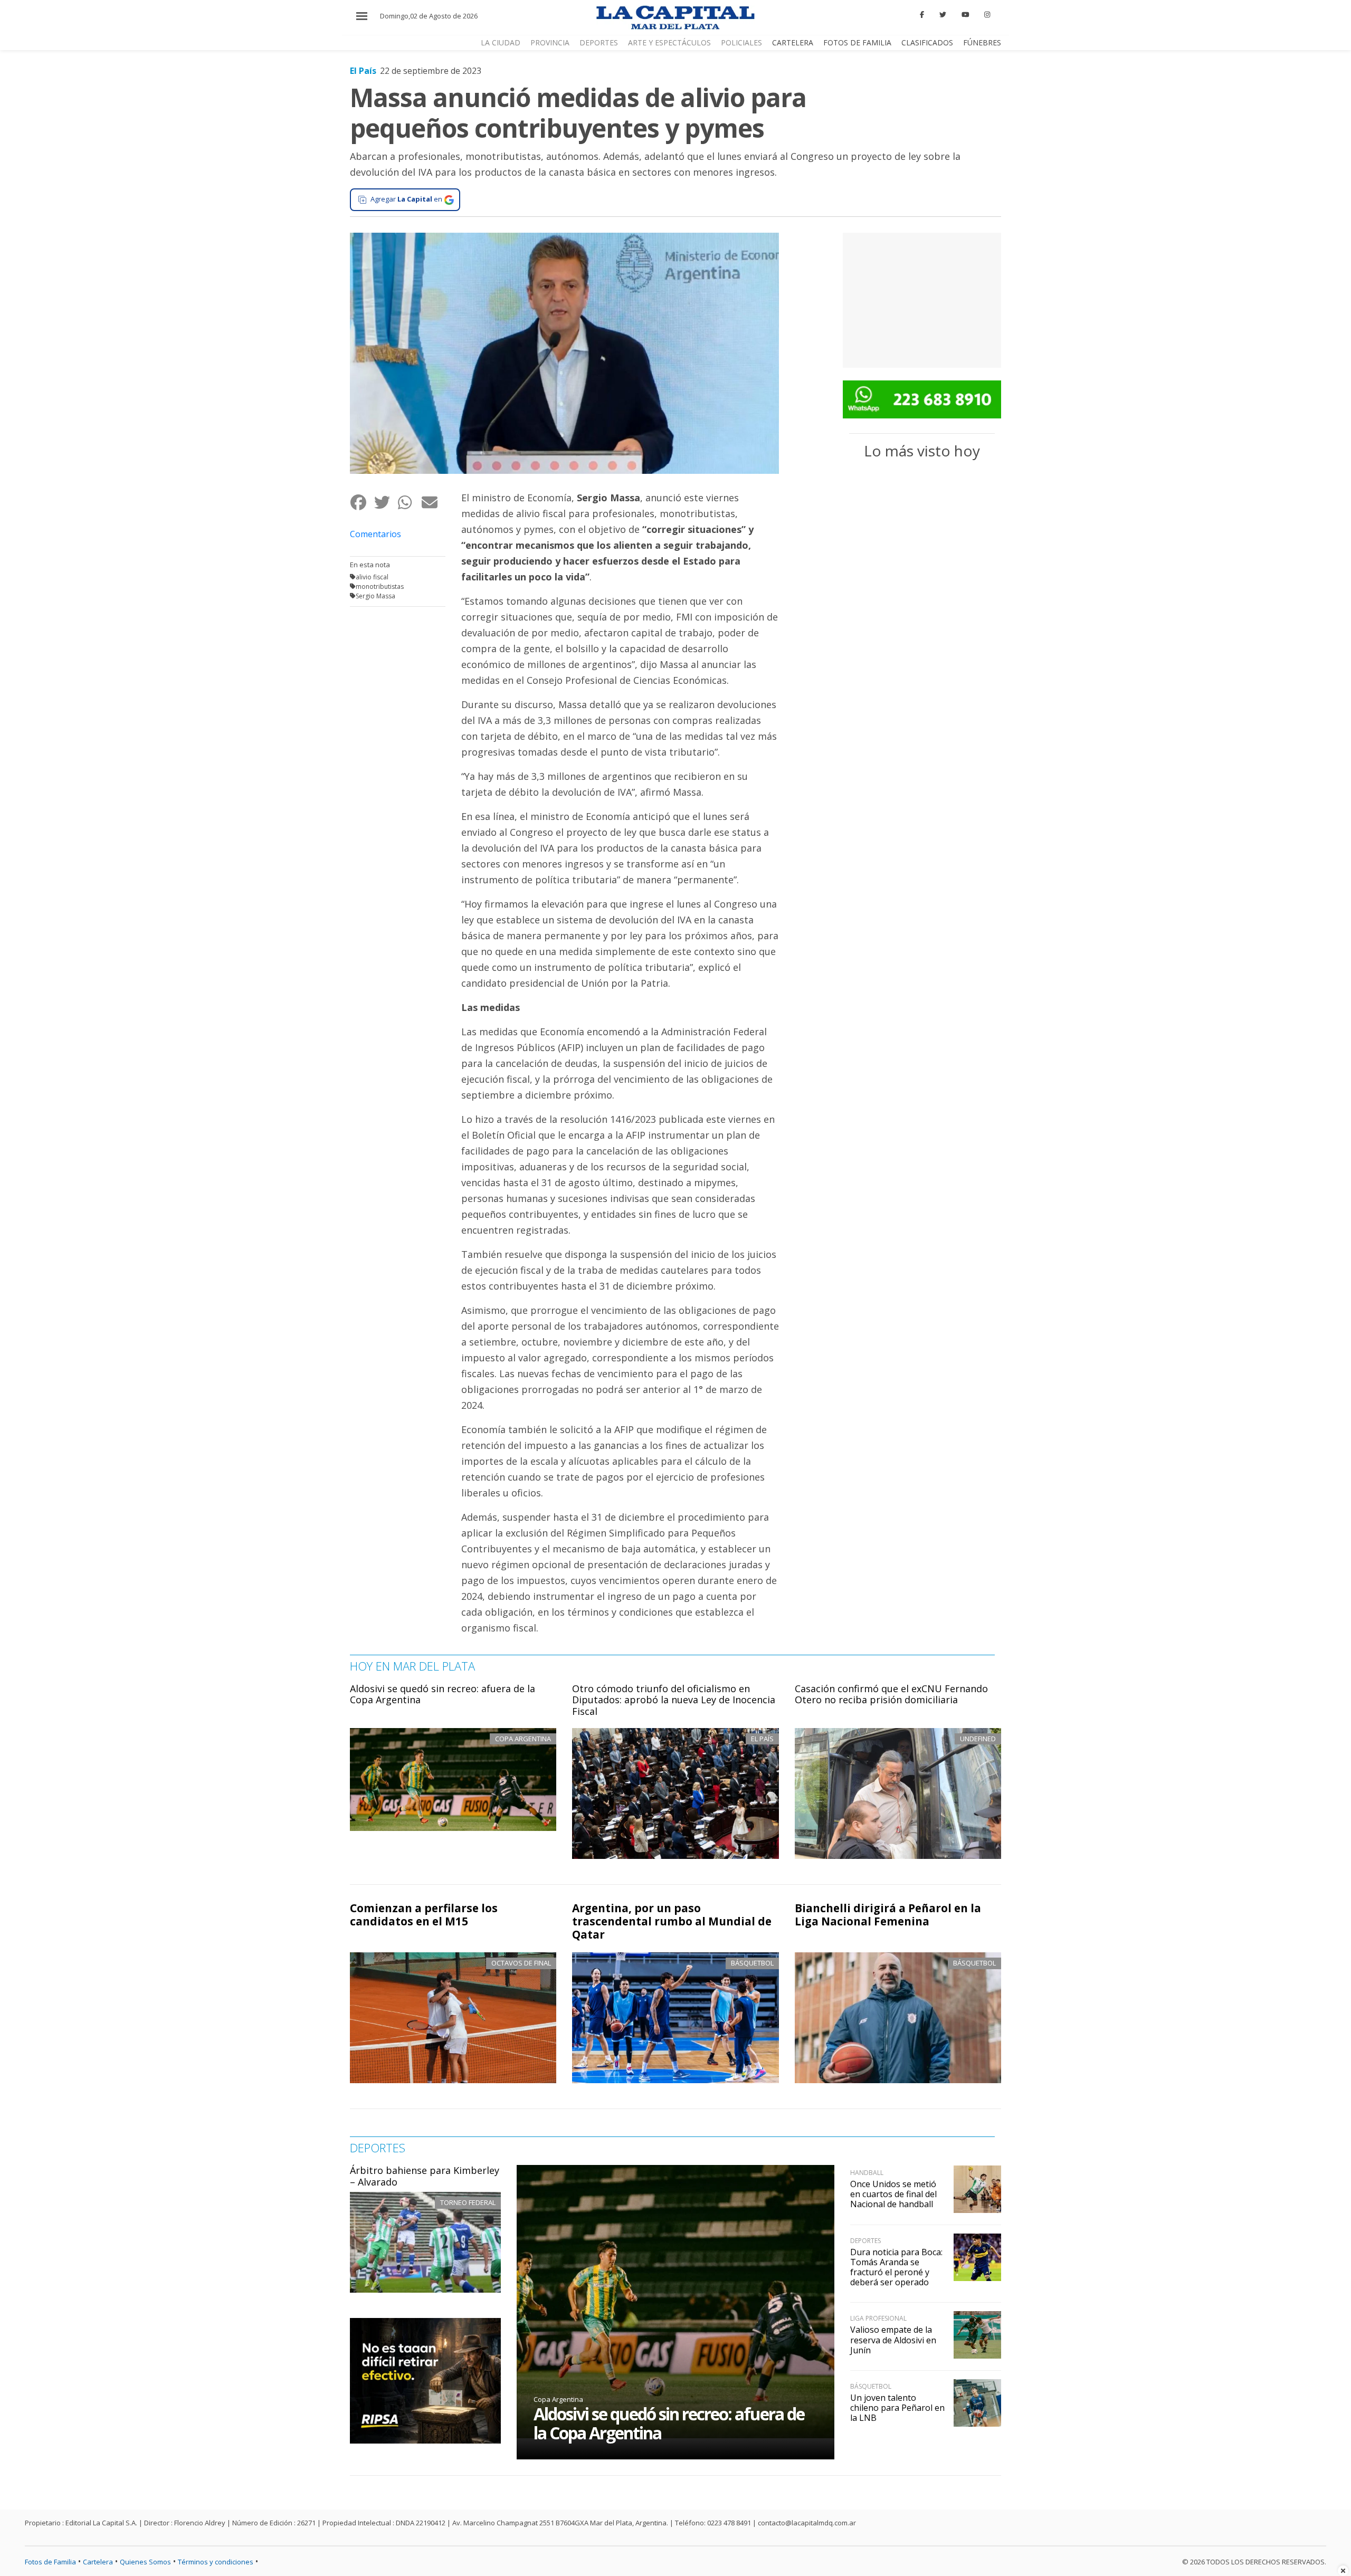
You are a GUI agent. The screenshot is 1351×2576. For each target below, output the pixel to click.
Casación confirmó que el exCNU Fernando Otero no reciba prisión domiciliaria (891, 1694)
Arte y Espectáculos (669, 42)
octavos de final (521, 1963)
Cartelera (793, 42)
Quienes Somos (145, 2562)
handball (867, 2173)
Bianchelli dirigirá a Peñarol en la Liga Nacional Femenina (888, 1915)
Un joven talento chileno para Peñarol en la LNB (897, 2408)
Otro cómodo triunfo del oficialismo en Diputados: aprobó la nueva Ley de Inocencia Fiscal (674, 1700)
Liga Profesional (878, 2318)
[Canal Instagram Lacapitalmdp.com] (987, 15)
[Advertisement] (922, 299)
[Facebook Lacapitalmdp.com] (922, 15)
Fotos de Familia (857, 42)
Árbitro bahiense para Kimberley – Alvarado (425, 2176)
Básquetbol (752, 1963)
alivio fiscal (372, 577)
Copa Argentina (558, 2399)
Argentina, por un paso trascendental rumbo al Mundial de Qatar (672, 1921)
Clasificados (927, 42)
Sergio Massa (375, 596)
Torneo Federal (468, 2202)
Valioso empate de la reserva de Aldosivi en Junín (893, 2340)
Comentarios (375, 534)
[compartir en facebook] (362, 502)
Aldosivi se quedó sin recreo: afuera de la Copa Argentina (443, 1694)
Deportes (599, 42)
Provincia (550, 42)
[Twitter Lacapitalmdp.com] (943, 15)
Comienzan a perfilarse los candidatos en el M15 (424, 1915)
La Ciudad (501, 42)
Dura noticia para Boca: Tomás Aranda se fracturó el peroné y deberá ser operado (896, 2267)
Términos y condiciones (216, 2562)
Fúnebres (982, 42)
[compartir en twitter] (386, 502)
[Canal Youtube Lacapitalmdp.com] (965, 15)
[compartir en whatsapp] (409, 502)
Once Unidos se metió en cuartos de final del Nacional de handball (893, 2194)
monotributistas (380, 586)
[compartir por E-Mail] (433, 502)
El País (363, 71)
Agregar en (406, 199)
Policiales (741, 42)
